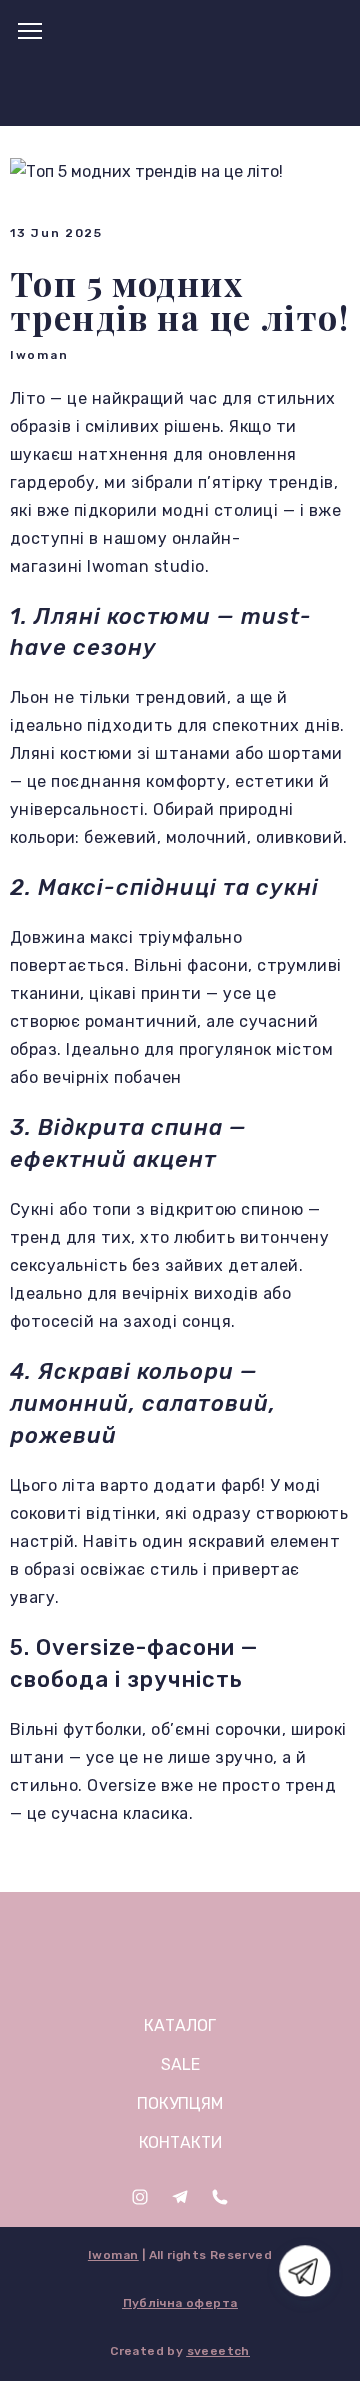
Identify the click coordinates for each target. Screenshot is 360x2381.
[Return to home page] (187, 31)
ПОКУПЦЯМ (180, 2103)
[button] (140, 2197)
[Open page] (180, 1976)
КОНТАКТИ (180, 2142)
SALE (180, 2064)
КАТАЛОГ (180, 2025)
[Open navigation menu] (30, 31)
